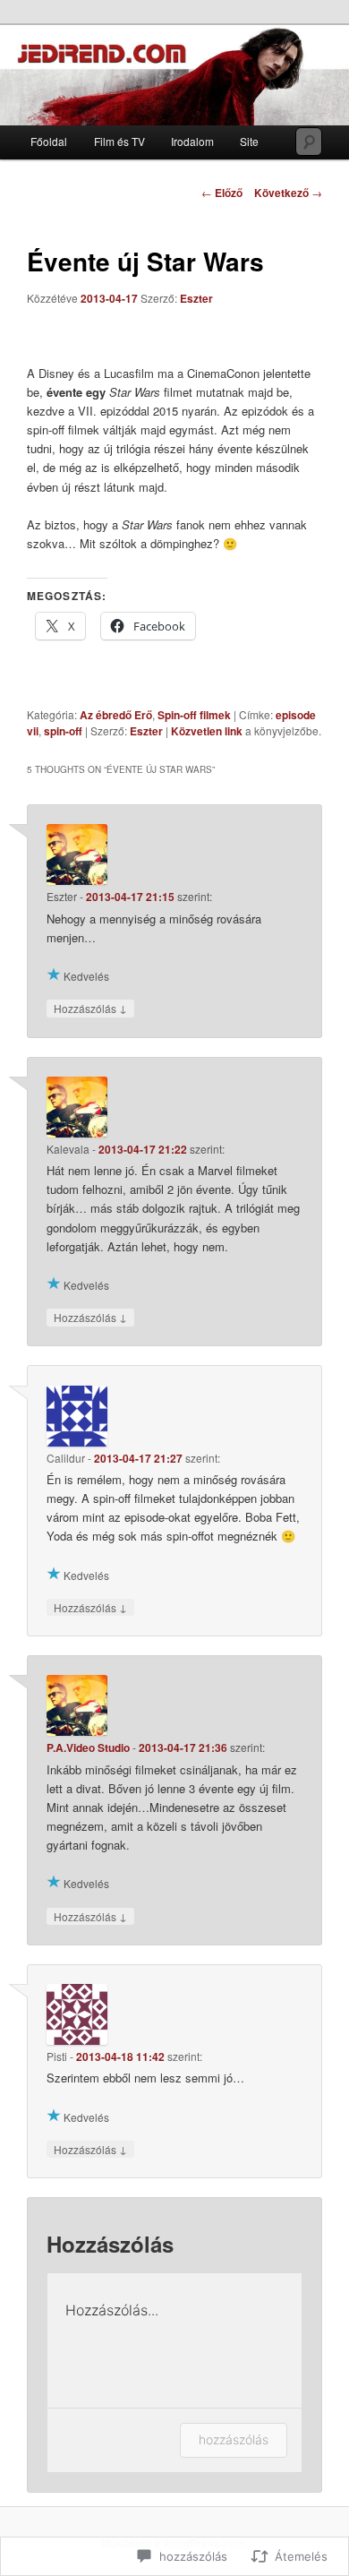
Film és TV (119, 141)
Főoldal (49, 141)
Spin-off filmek (194, 715)
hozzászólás (234, 2439)
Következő (288, 193)
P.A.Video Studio (88, 1747)
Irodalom (192, 141)
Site (249, 141)
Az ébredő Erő (116, 715)
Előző (222, 193)
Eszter (196, 298)
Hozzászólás (90, 1008)
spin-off (63, 731)
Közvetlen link (208, 731)
